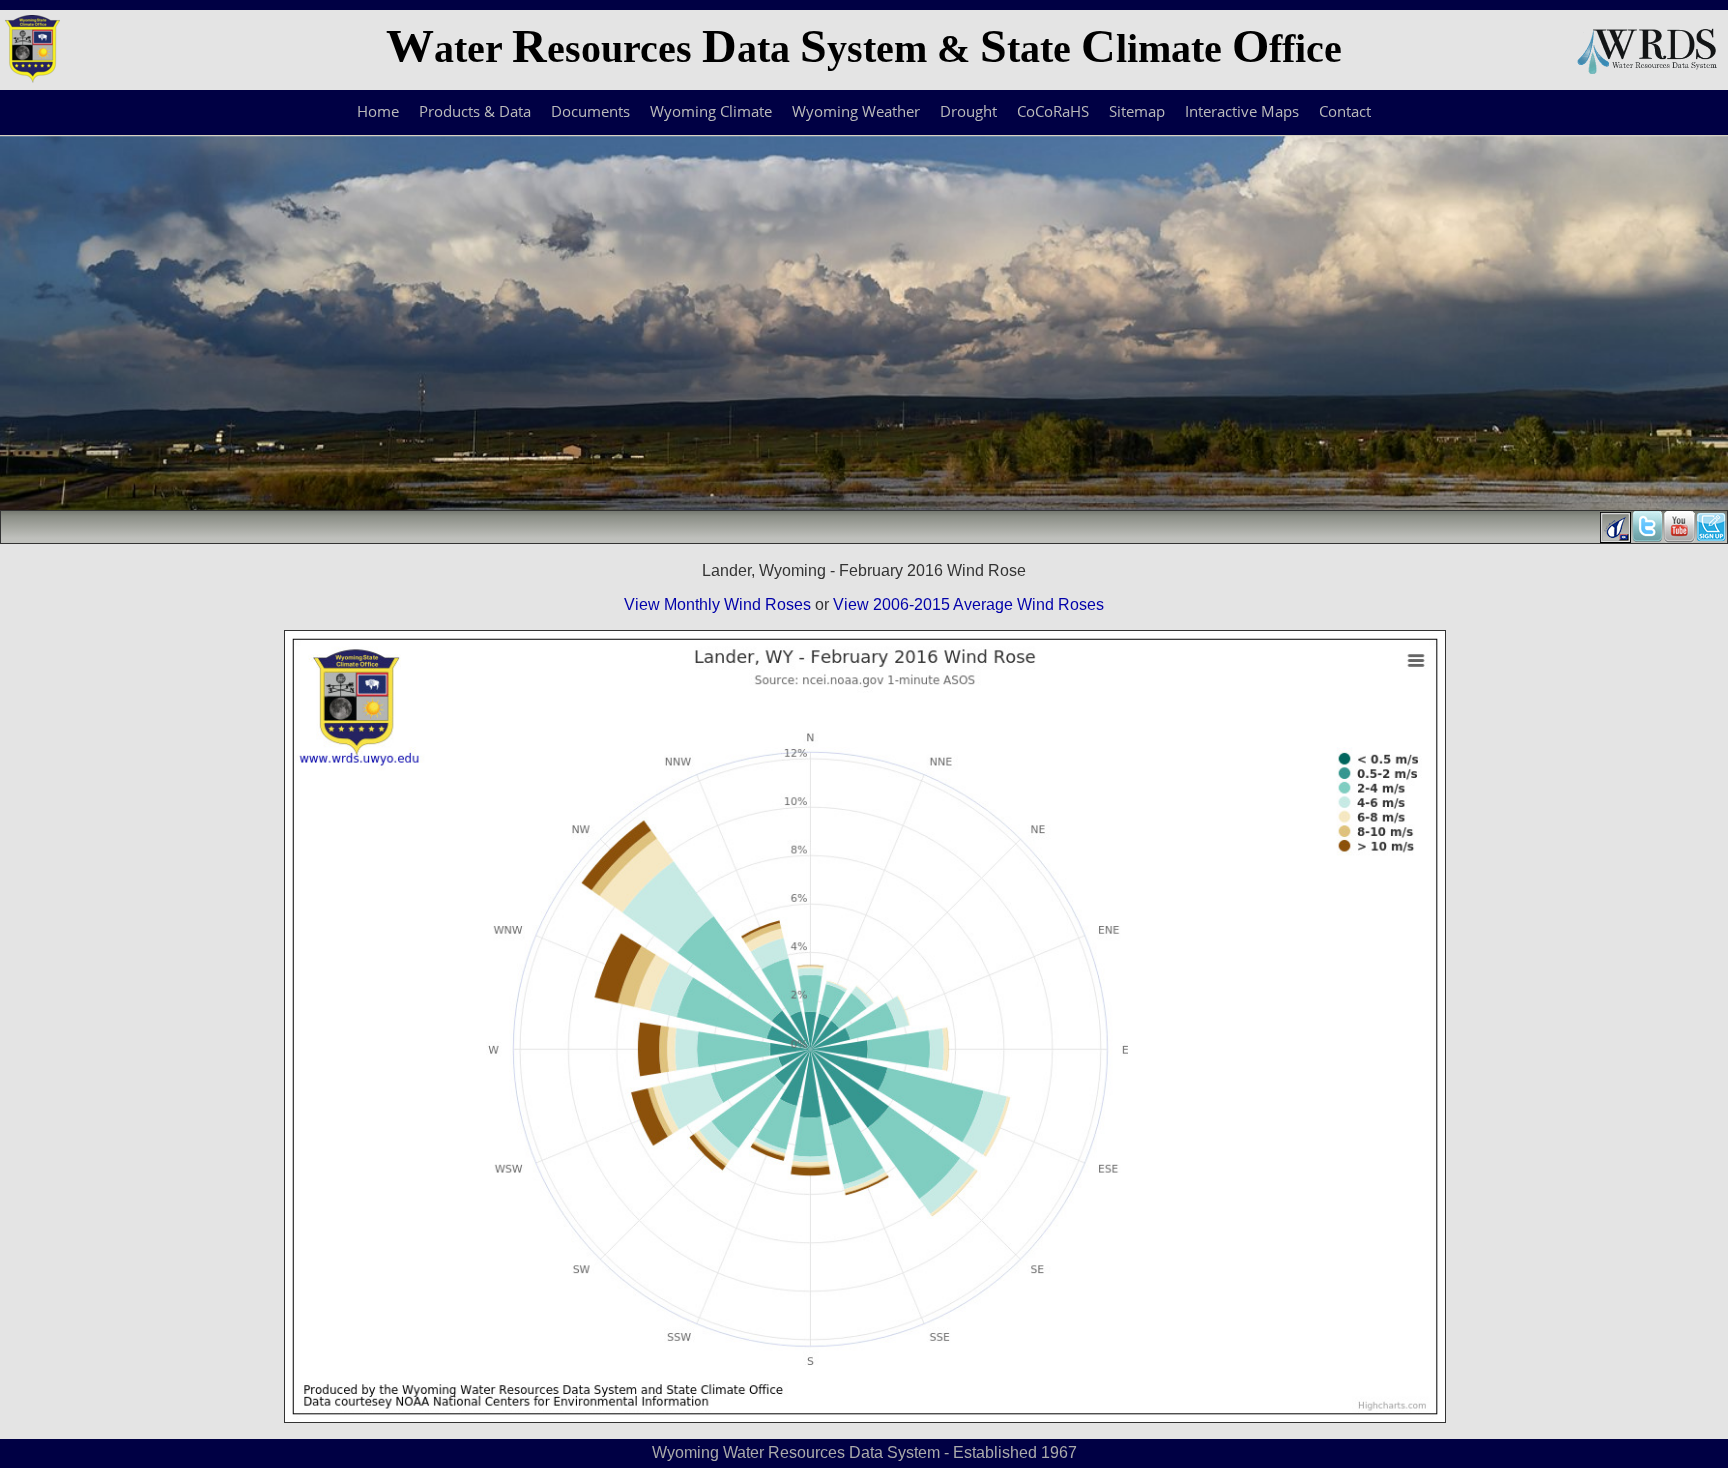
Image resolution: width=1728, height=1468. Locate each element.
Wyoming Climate (711, 111)
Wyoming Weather (856, 111)
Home (378, 111)
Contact (1345, 111)
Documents (590, 111)
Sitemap (1137, 111)
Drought (968, 111)
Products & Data (475, 111)
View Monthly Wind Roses (717, 604)
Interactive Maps (1242, 111)
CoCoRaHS (1053, 111)
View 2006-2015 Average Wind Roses (968, 604)
